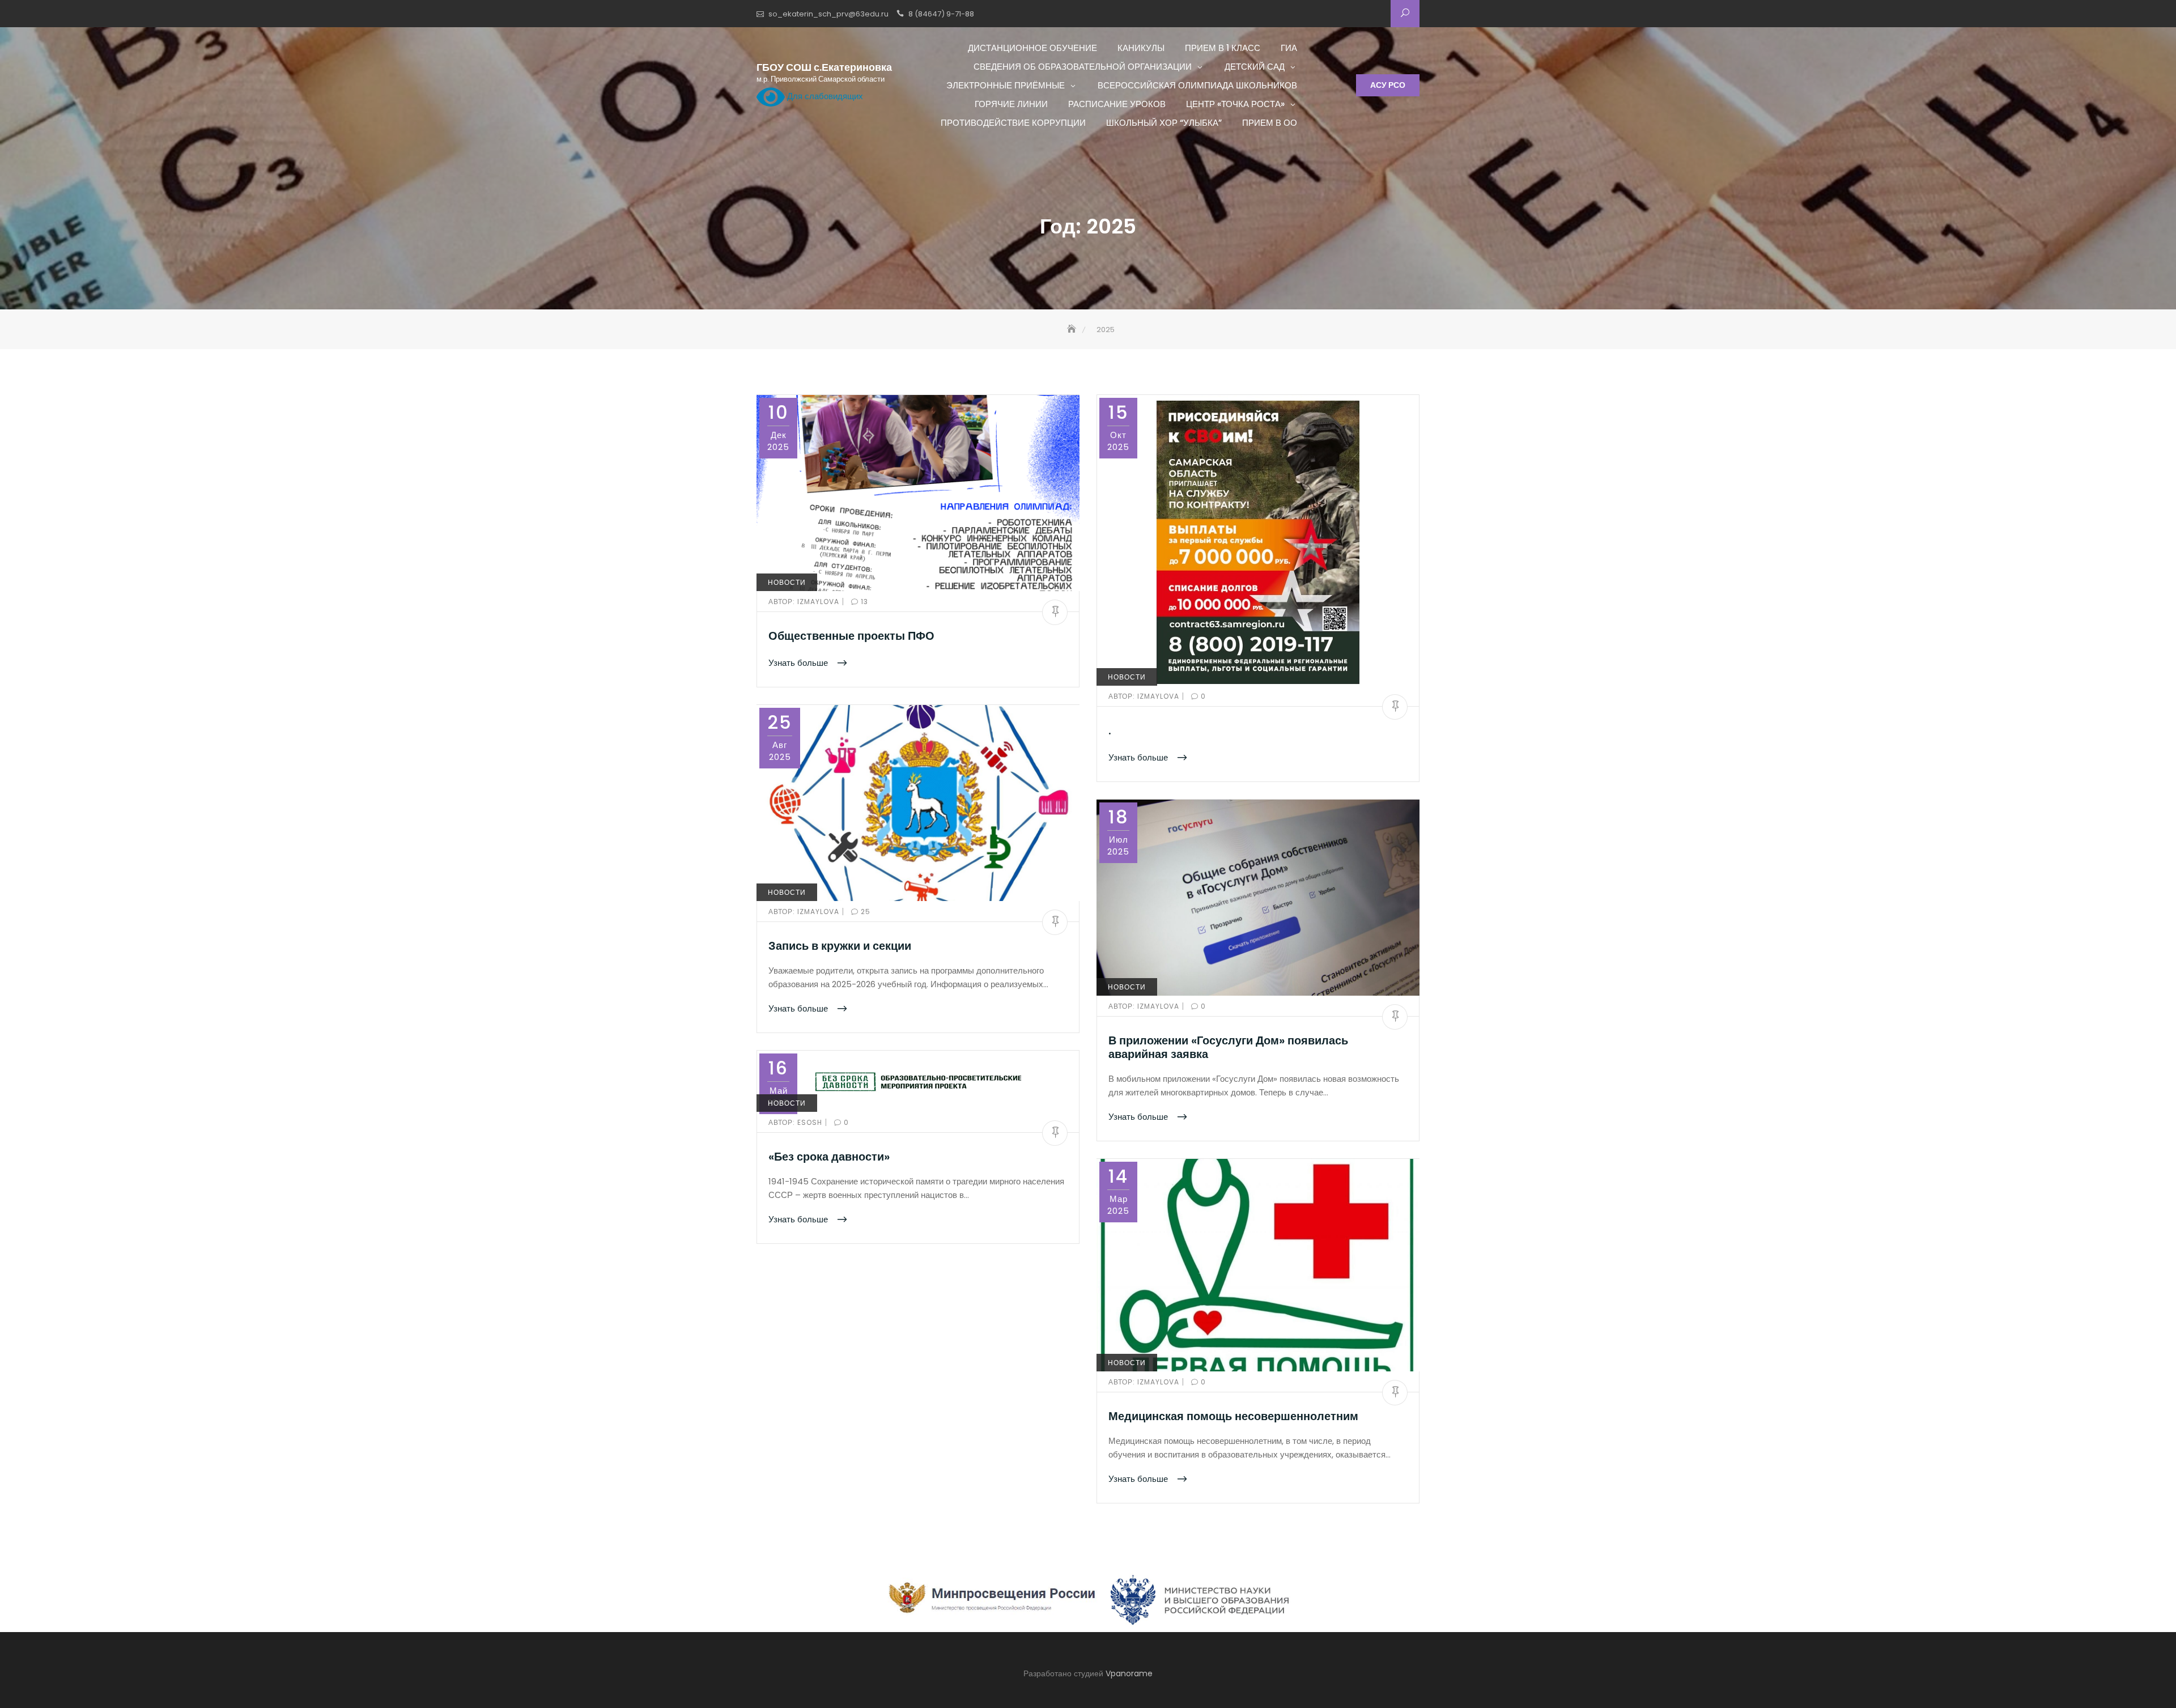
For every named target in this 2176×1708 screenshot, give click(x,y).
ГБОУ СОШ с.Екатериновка (824, 67)
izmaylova (805, 602)
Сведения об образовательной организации (1083, 67)
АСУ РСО (1388, 85)
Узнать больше (799, 663)
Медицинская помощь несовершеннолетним (1233, 1416)
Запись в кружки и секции (840, 946)
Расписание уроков (1117, 104)
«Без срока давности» (829, 1157)
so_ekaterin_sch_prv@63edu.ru (828, 14)
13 (863, 602)
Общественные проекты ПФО (851, 636)
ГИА (1289, 48)
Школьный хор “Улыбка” (1164, 123)
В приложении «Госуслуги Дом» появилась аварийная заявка (1228, 1047)
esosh (796, 1122)
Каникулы (1141, 48)
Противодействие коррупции (1013, 123)
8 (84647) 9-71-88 (941, 14)
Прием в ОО (1270, 123)
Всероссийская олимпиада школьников (1197, 85)
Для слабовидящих (824, 96)
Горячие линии (1011, 104)
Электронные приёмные (1006, 85)
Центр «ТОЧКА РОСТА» (1235, 104)
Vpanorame (1129, 1673)
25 (864, 912)
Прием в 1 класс (1223, 48)
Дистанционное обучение (1032, 48)
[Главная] (1073, 330)
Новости (787, 582)
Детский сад (1255, 67)
